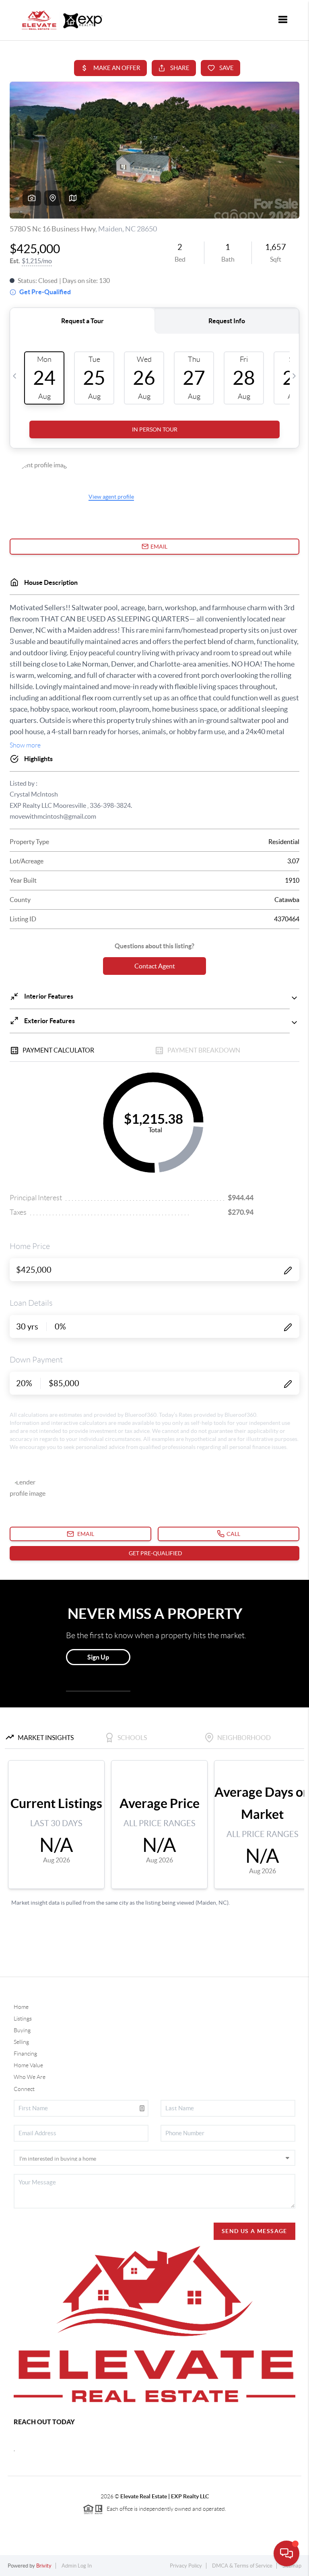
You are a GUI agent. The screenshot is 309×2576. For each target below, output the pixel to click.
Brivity (44, 2566)
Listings (23, 2019)
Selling (21, 2042)
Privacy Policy (186, 2566)
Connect (24, 2089)
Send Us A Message (254, 2231)
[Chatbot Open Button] (286, 2553)
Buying (22, 2030)
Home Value (28, 2065)
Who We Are (30, 2077)
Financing (25, 2054)
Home (21, 2007)
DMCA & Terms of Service (242, 2566)
